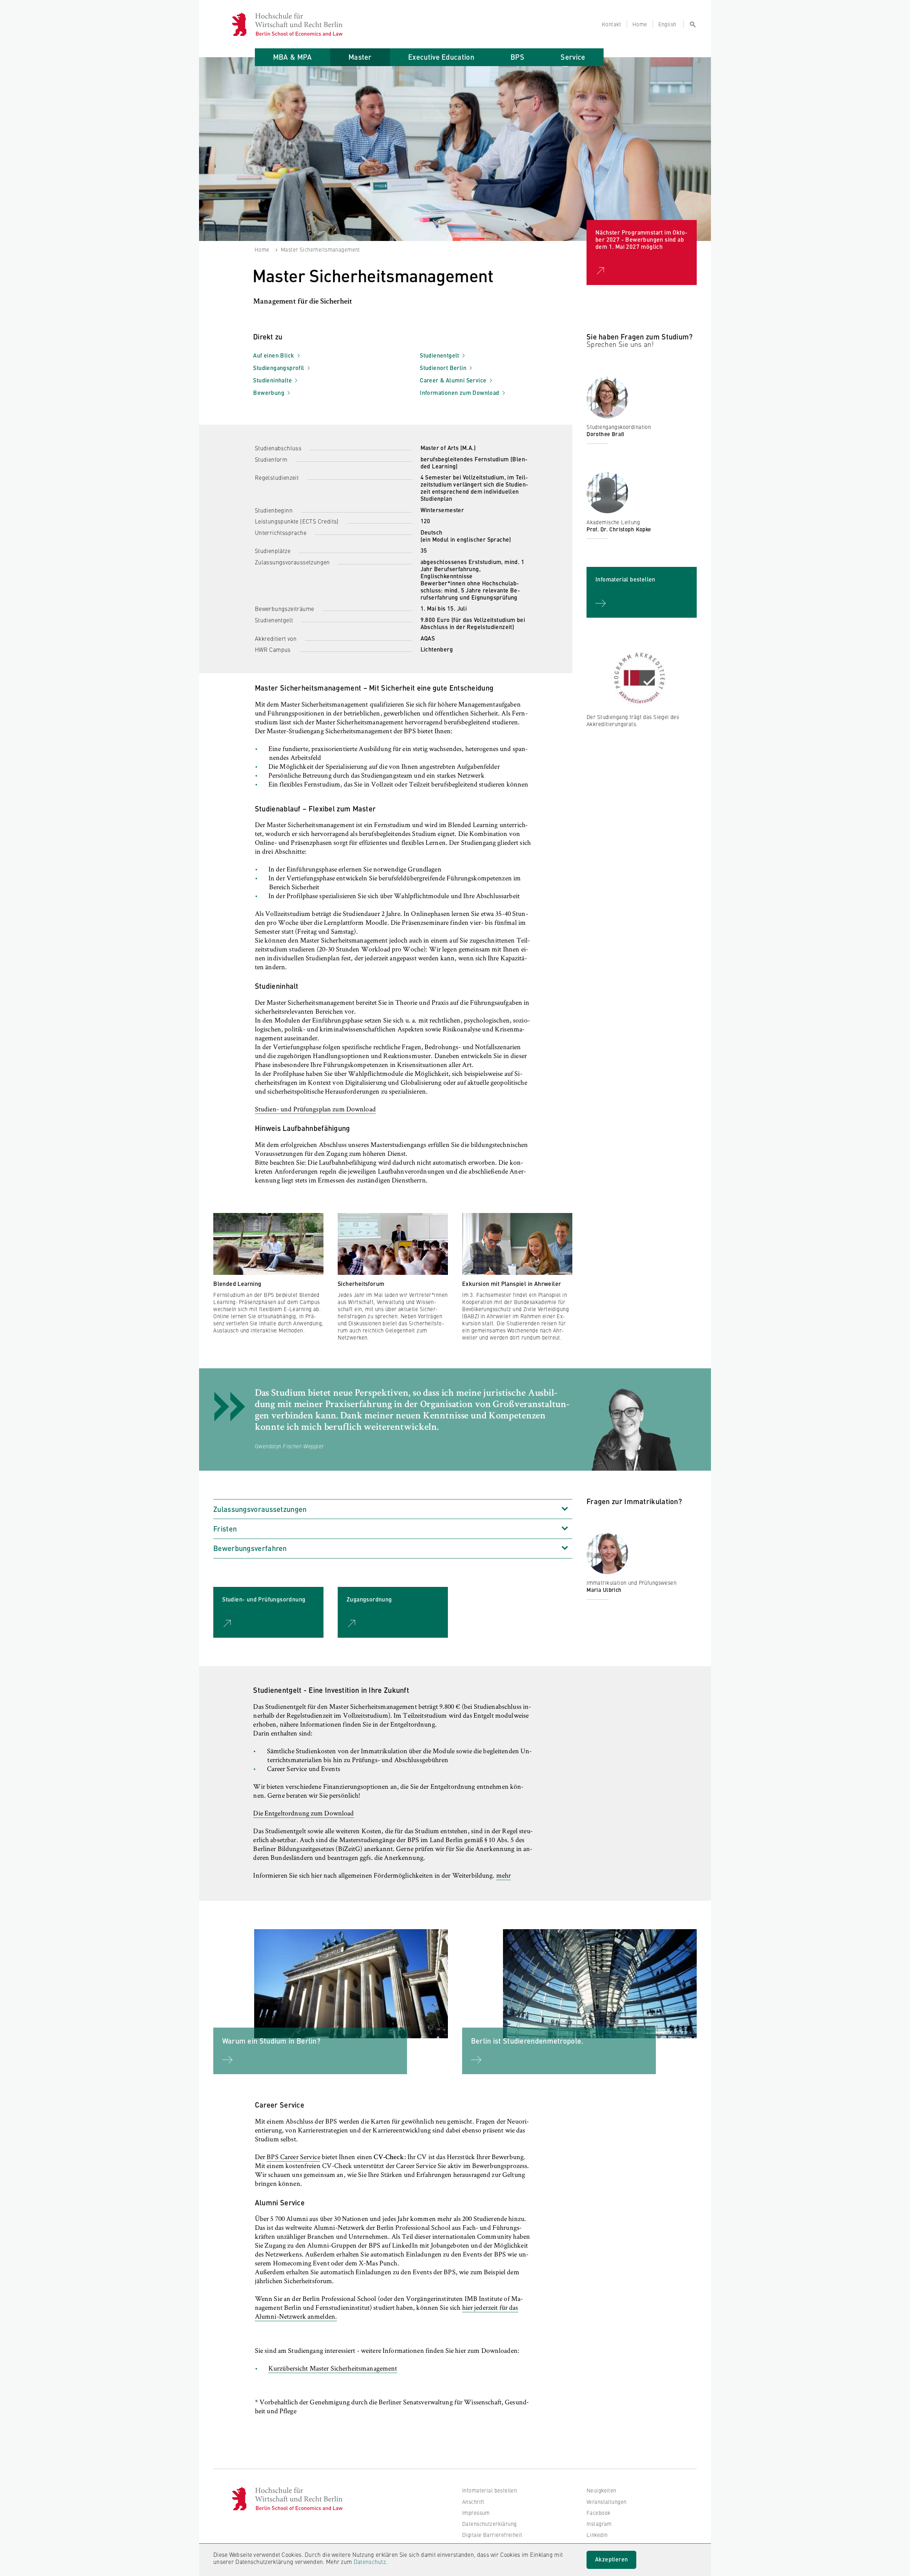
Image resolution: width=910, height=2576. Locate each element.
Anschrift (473, 2502)
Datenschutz (370, 2561)
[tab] (293, 57)
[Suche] (690, 24)
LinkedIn (597, 2535)
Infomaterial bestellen (489, 2490)
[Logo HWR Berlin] (243, 24)
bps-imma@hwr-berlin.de (624, 1613)
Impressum (476, 2513)
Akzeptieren (611, 2559)
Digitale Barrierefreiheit (492, 2535)
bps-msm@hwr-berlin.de (623, 457)
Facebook (598, 2513)
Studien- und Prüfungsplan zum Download (315, 1110)
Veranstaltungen (606, 2502)
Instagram (599, 2524)
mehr (504, 1876)
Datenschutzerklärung (489, 2524)
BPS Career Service (293, 2158)
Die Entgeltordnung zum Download (303, 1814)
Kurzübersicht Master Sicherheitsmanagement (333, 2369)
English (667, 24)
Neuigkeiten (601, 2490)
